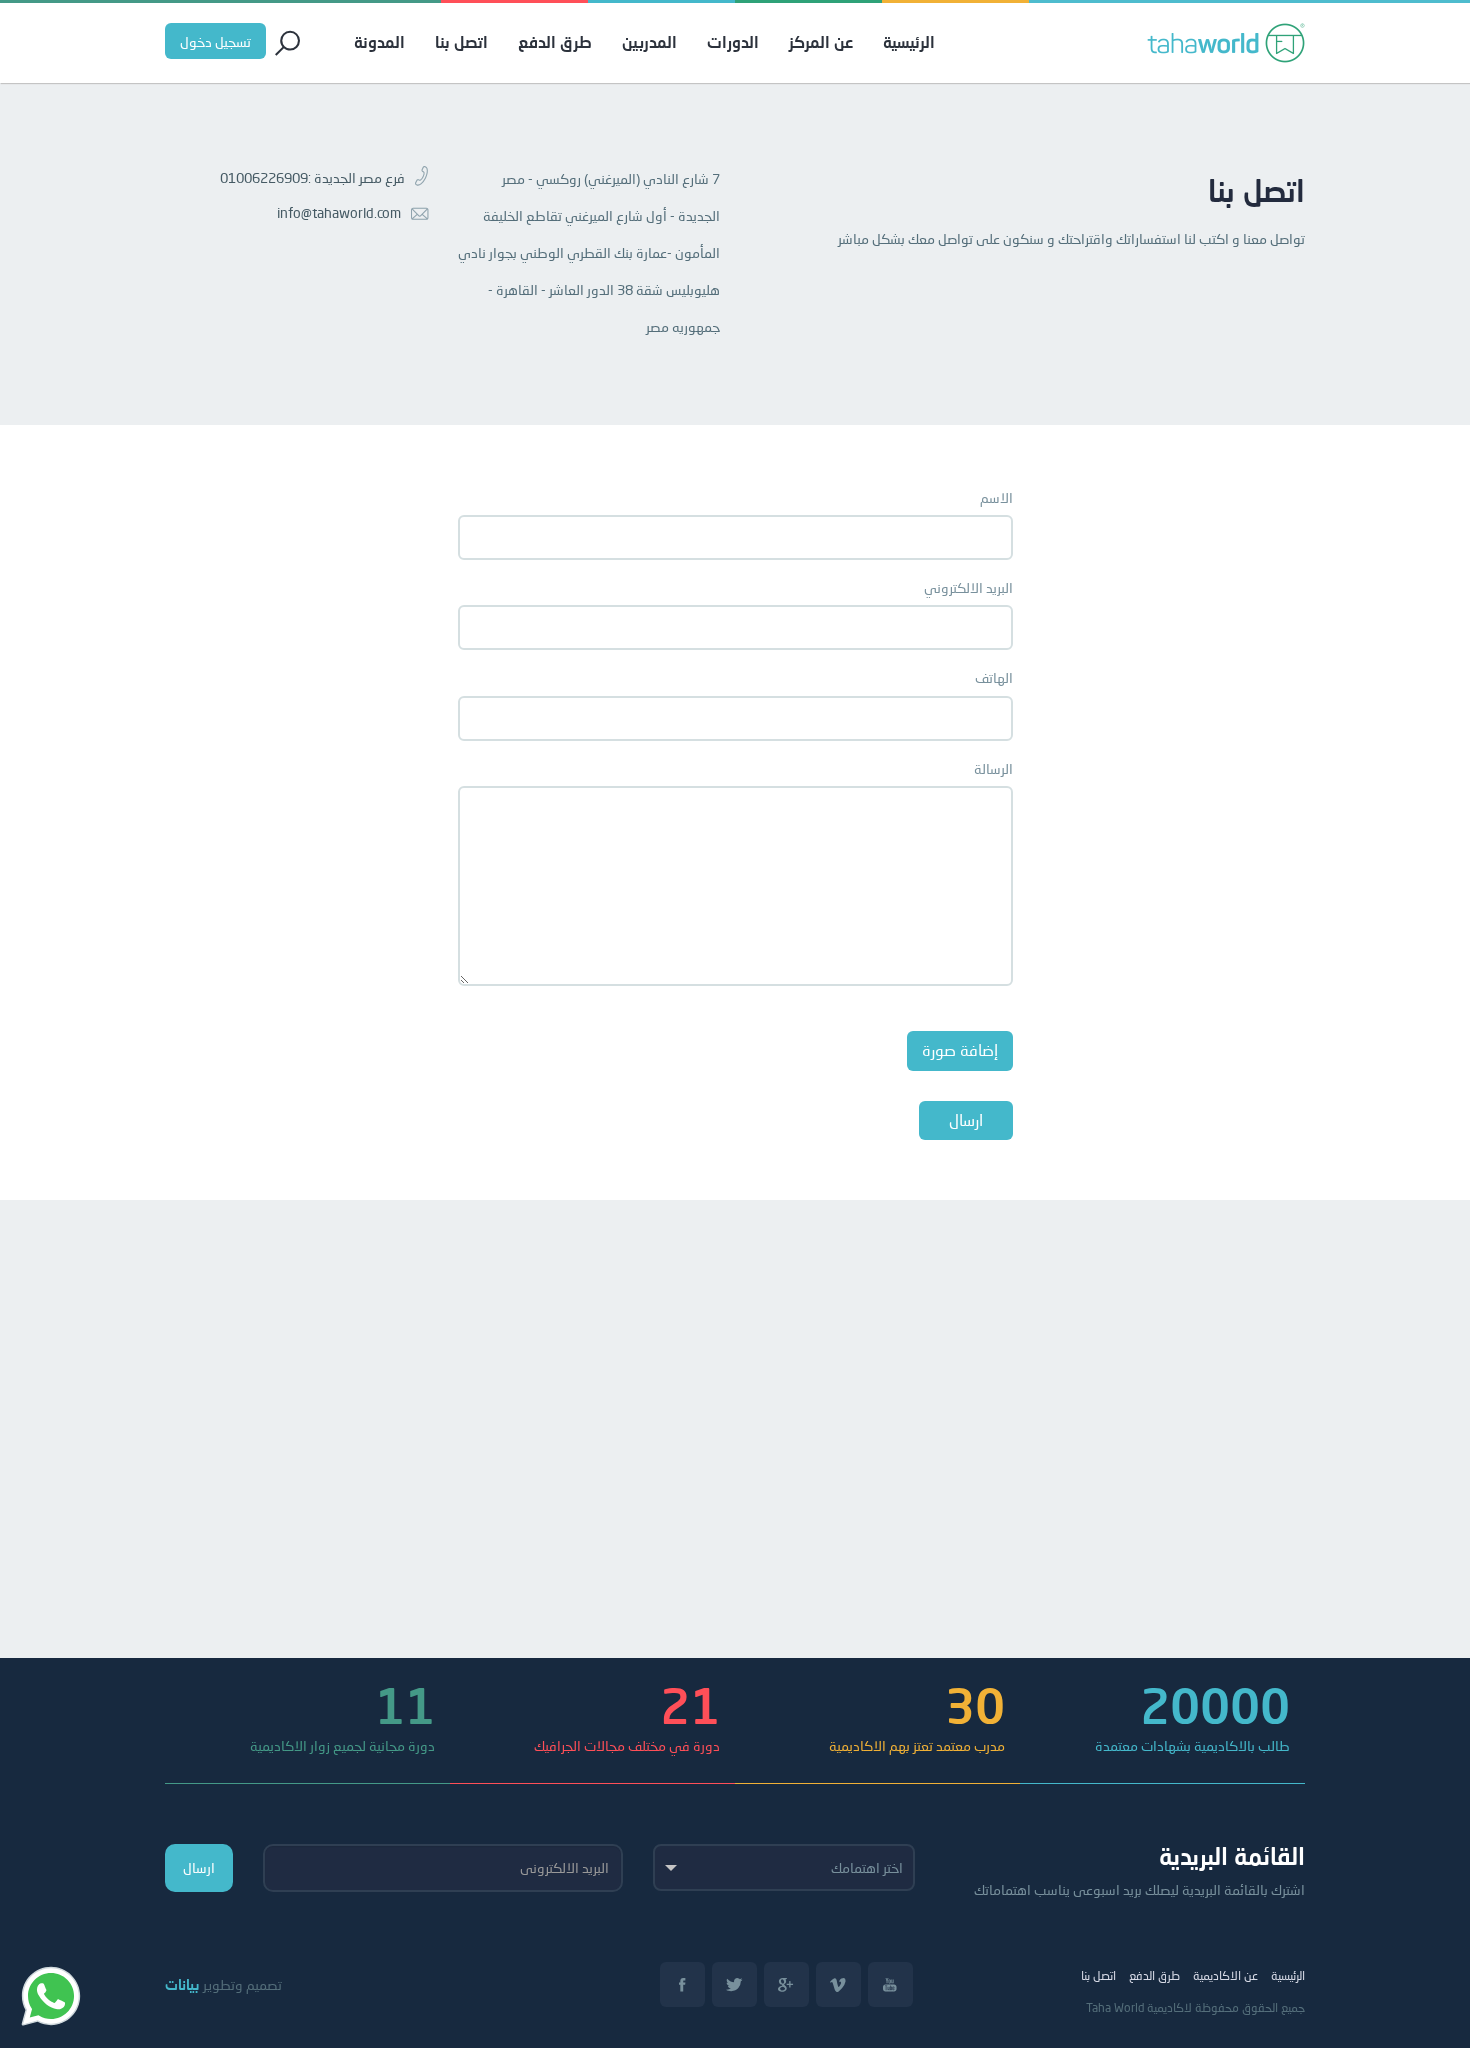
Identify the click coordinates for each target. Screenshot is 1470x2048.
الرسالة (993, 768)
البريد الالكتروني (968, 587)
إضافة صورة (960, 1049)
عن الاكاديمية (1225, 1975)
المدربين (649, 41)
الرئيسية (909, 41)
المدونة (379, 41)
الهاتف (994, 677)
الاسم (996, 497)
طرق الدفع (555, 41)
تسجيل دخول (215, 41)
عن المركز (821, 41)
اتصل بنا (461, 41)
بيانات (182, 1984)
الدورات (733, 41)
